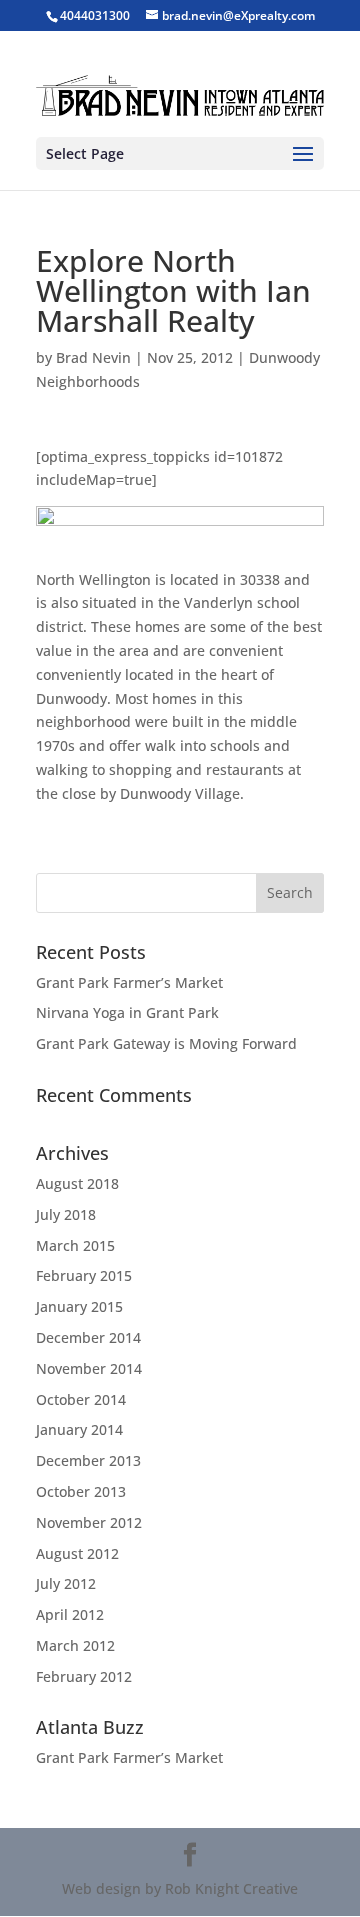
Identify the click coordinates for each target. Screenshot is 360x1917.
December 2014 (88, 1337)
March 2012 (75, 1645)
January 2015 (79, 1306)
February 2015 (84, 1275)
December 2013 (88, 1460)
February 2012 (84, 1676)
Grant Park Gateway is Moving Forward (166, 1043)
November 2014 (89, 1368)
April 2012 (70, 1614)
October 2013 (81, 1491)
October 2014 (81, 1399)
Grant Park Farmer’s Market (129, 982)
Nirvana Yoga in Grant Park (127, 1012)
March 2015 (75, 1245)
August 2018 (77, 1183)
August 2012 (77, 1553)
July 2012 (66, 1583)
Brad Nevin (93, 357)
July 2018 (66, 1214)
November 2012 (89, 1522)
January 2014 (79, 1429)
